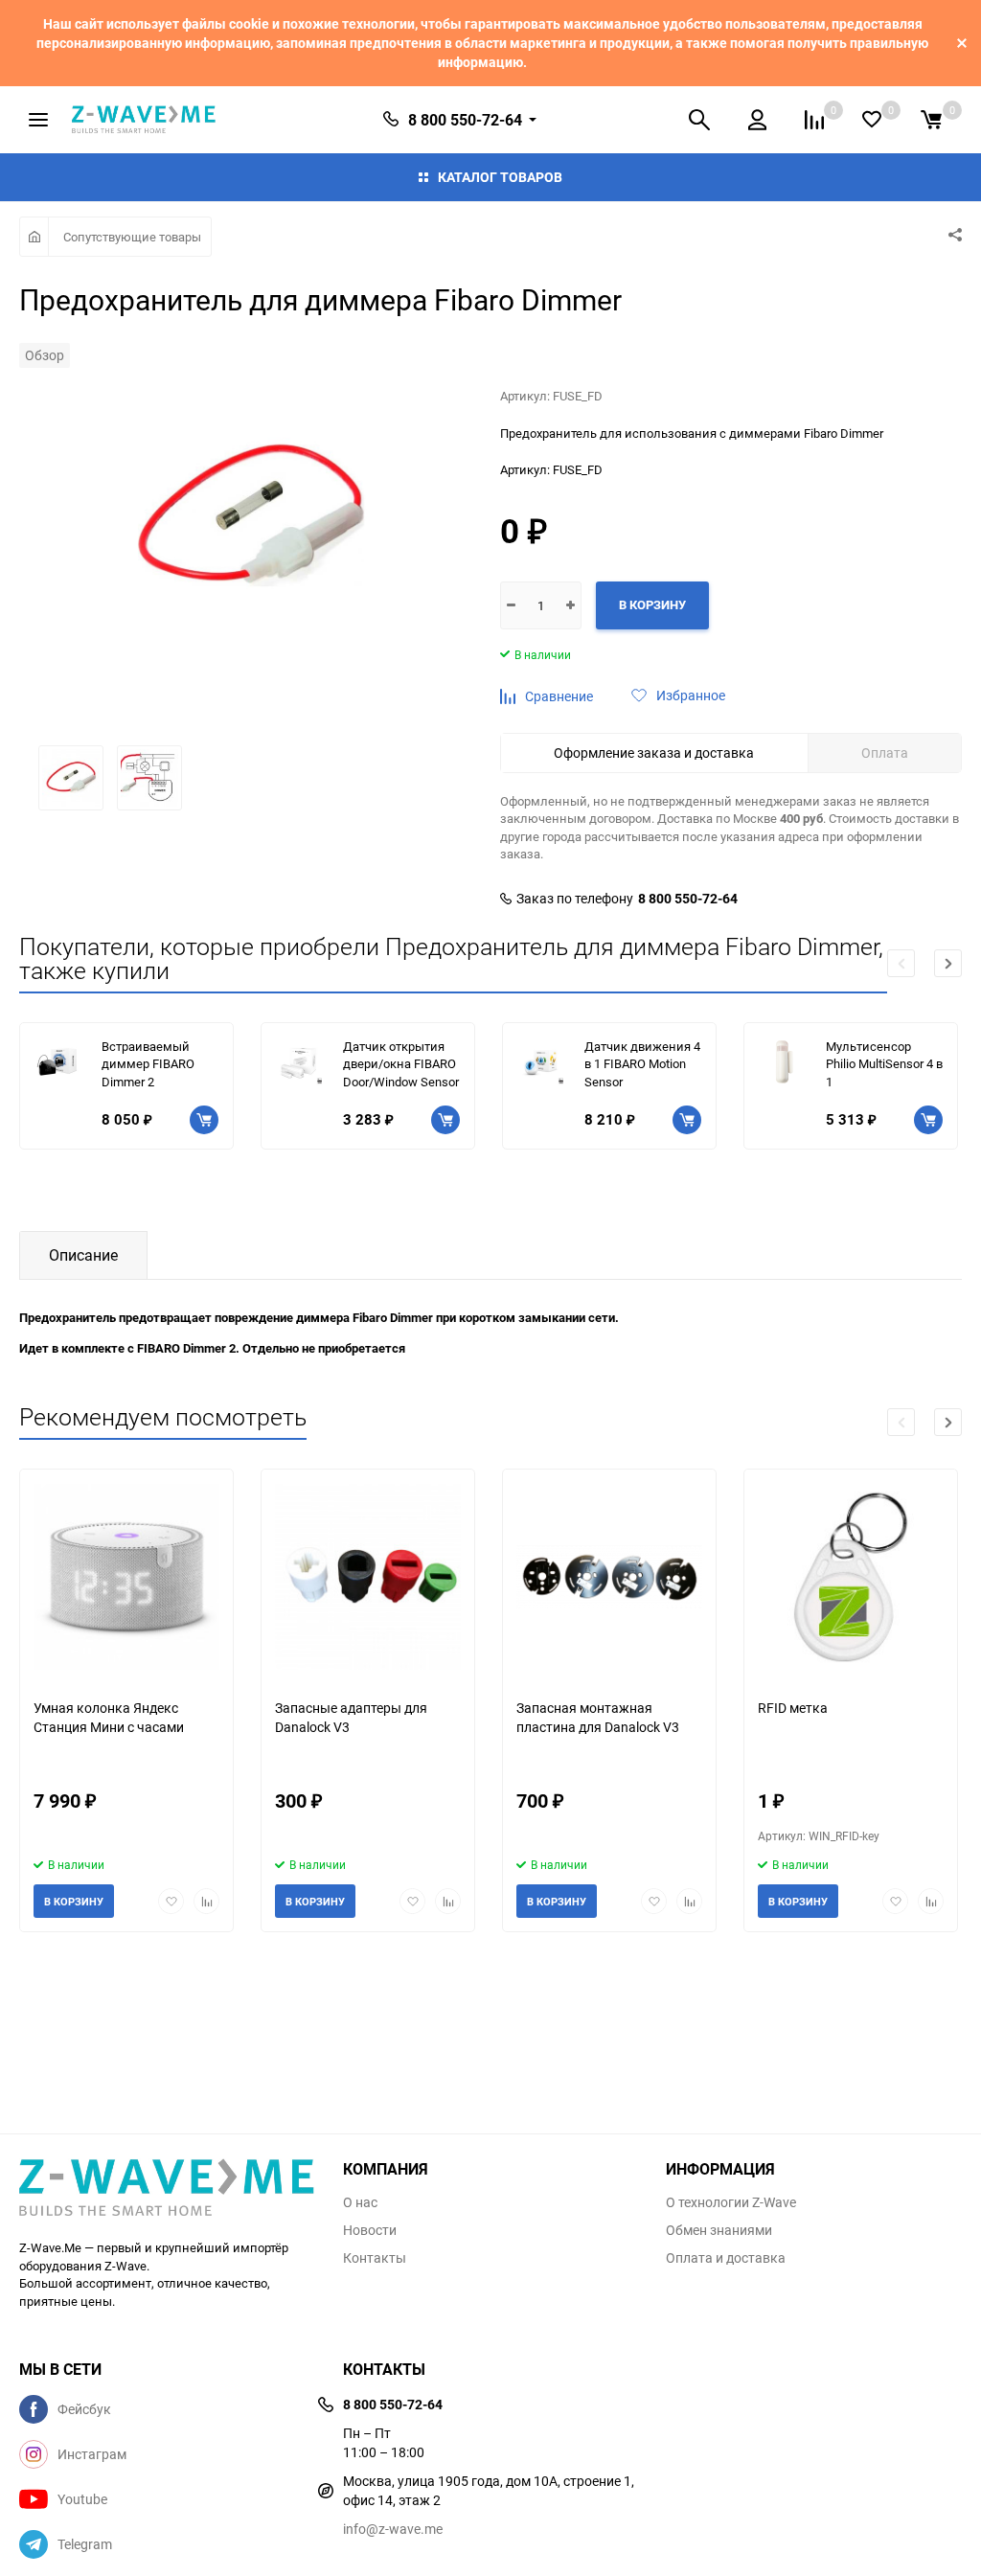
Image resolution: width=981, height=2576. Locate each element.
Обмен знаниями (719, 2230)
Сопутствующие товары (132, 237)
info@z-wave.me (393, 2529)
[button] (948, 963)
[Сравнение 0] (814, 120)
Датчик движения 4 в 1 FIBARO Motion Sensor (642, 1064)
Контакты (375, 2258)
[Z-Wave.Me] (167, 2189)
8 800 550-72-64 (688, 899)
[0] (931, 120)
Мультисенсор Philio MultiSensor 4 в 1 (884, 1064)
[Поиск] (699, 120)
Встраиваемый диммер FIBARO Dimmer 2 (148, 1064)
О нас (360, 2202)
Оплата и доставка (726, 2258)
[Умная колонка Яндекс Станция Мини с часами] (126, 1576)
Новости (370, 2230)
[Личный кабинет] (757, 120)
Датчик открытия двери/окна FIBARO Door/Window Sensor (401, 1064)
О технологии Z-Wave (731, 2202)
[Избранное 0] (872, 119)
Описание (83, 1255)
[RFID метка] (851, 1576)
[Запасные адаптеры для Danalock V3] (368, 1576)
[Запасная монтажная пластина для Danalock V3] (609, 1576)
